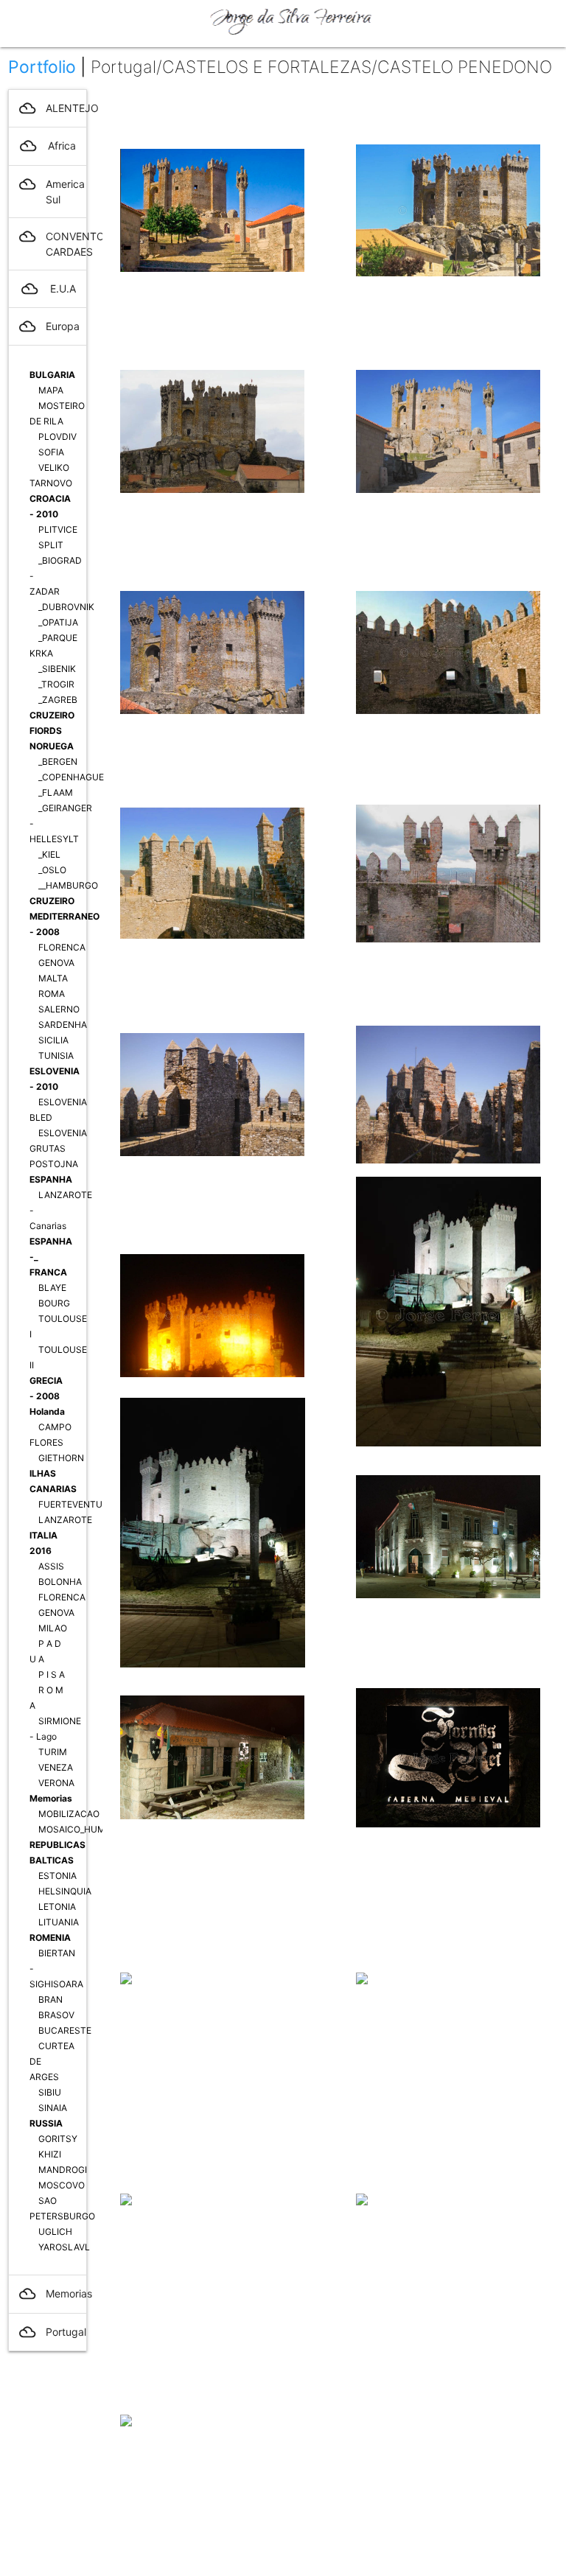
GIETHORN (61, 1458)
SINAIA (53, 2108)
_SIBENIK (57, 669)
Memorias (51, 1798)
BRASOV (56, 2015)
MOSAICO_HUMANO (81, 1829)
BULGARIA (52, 375)
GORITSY (58, 2139)
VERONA (56, 1783)
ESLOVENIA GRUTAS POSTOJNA (58, 1148)
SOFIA (51, 452)
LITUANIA (59, 1922)
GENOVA (56, 963)
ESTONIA (57, 1876)
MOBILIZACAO (69, 1814)
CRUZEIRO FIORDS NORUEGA (52, 731)
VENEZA (56, 1767)
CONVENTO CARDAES (53, 243)
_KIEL (49, 854)
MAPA (51, 390)
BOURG (54, 1303)
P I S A (52, 1674)
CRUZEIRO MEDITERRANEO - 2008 (64, 916)
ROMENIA (50, 1938)
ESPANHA (51, 1179)
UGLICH (55, 2232)
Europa (49, 326)
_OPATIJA (58, 622)
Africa (48, 146)
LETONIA (57, 1907)
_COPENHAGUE (71, 777)
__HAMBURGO (68, 885)
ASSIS (51, 1566)
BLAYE (52, 1288)
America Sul (52, 191)
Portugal (53, 2332)
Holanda (47, 1411)
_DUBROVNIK (66, 607)
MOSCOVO (62, 2185)
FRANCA (48, 1272)
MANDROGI (63, 2170)
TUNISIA (56, 1056)
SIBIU (50, 2092)
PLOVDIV (57, 437)
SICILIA (53, 1040)
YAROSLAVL (64, 2247)
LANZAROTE (65, 1520)
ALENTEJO (53, 108)
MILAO (53, 1628)
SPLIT (51, 545)
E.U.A (49, 289)
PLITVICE (58, 529)
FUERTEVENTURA (76, 1504)
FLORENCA (62, 947)
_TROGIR (56, 684)
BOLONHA (60, 1582)
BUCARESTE (65, 2030)
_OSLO (52, 870)
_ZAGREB (58, 700)
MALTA (53, 978)
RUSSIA (46, 2123)
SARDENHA (63, 1025)
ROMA (52, 994)
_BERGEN (58, 762)
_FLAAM (56, 792)
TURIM (53, 1752)
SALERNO (59, 1009)
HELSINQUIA (65, 1891)
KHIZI (50, 2154)
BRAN (50, 1999)
